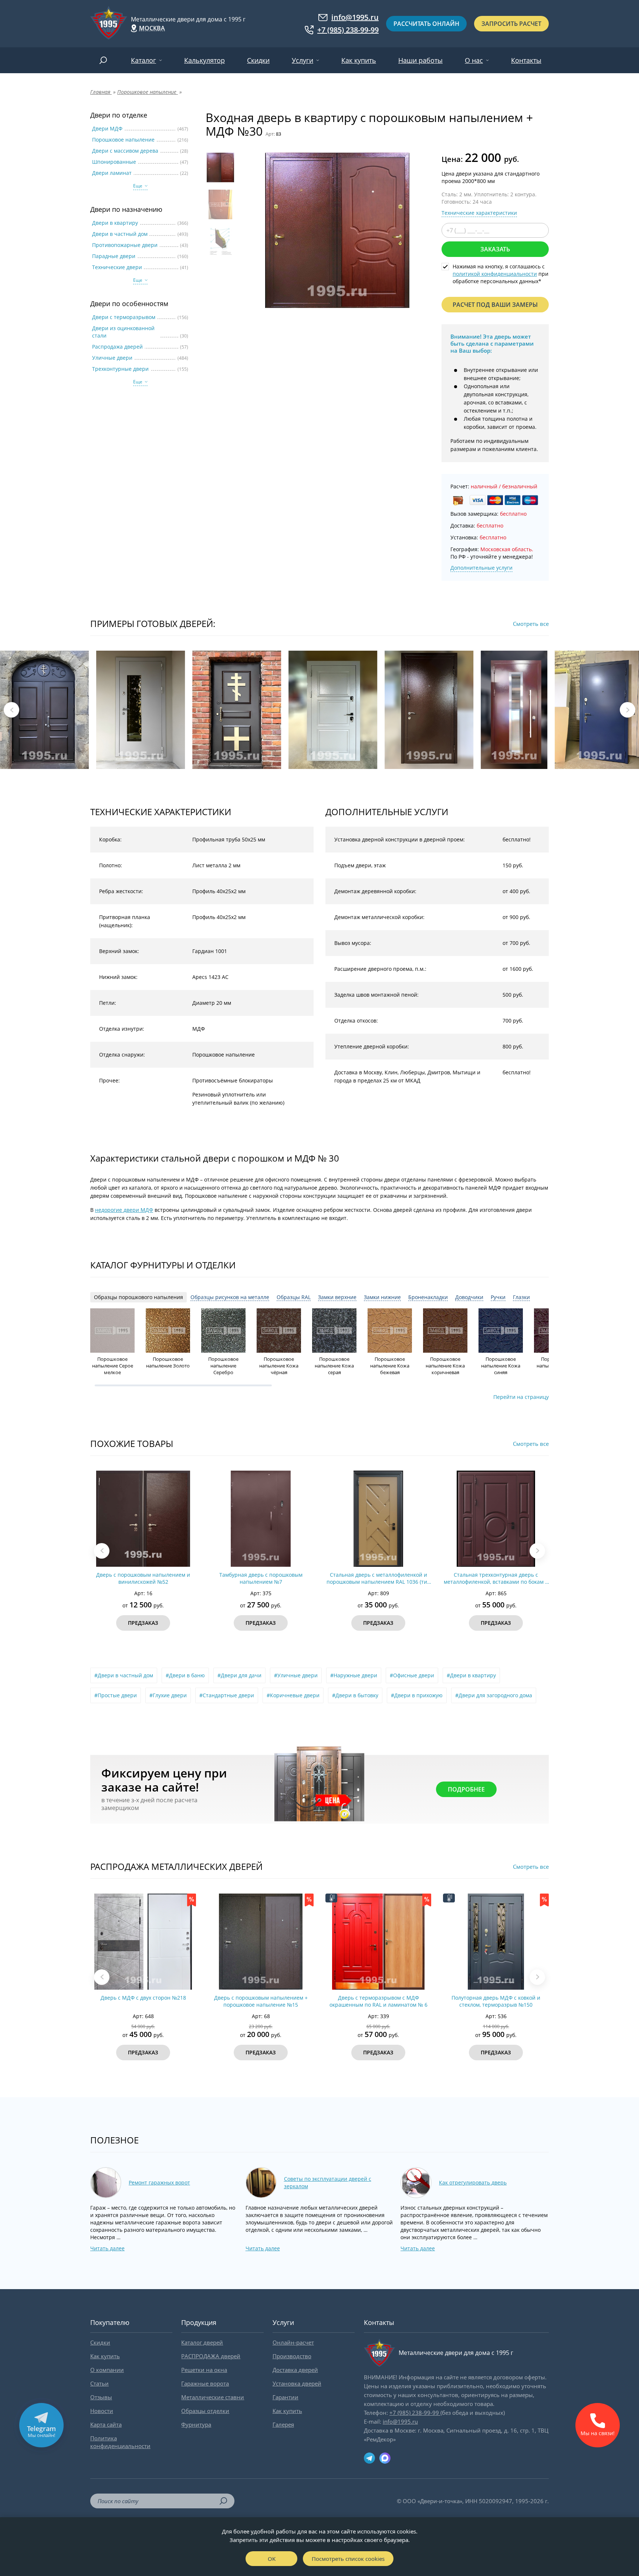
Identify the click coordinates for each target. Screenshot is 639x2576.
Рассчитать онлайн (426, 24)
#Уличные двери (296, 1675)
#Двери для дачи (239, 1675)
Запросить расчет (511, 24)
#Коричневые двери (293, 1695)
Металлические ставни (213, 2397)
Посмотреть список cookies (348, 2559)
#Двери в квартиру (471, 1675)
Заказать (495, 249)
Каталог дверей (202, 2342)
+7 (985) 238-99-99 (348, 30)
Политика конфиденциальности (120, 2442)
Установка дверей (297, 2383)
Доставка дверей (295, 2370)
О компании (107, 2370)
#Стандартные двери (227, 1695)
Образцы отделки (205, 2411)
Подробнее (466, 1789)
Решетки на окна (204, 2370)
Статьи (99, 2383)
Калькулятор (204, 60)
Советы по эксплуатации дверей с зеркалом (328, 2182)
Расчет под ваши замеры (495, 305)
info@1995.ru (355, 17)
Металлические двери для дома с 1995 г (188, 19)
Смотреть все (531, 624)
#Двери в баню (185, 1675)
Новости (102, 2411)
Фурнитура (196, 2424)
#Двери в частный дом (124, 1675)
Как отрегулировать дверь (473, 2182)
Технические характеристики (479, 213)
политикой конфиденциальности (495, 274)
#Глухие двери (168, 1695)
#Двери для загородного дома (494, 1695)
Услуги (302, 60)
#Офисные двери (412, 1675)
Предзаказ (143, 1623)
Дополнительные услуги (481, 568)
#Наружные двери (354, 1675)
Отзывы (101, 2397)
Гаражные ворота (205, 2383)
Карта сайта (106, 2424)
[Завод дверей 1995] (109, 24)
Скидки (258, 60)
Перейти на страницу (521, 1397)
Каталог (143, 60)
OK (272, 2559)
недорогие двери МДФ (124, 1210)
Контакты (526, 60)
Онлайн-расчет (293, 2342)
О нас (474, 60)
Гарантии (285, 2397)
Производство (292, 2356)
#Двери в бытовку (355, 1695)
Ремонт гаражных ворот (159, 2182)
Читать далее (107, 2248)
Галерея (283, 2424)
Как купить (359, 60)
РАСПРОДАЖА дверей (211, 2356)
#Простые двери (116, 1695)
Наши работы (420, 60)
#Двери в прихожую (417, 1695)
